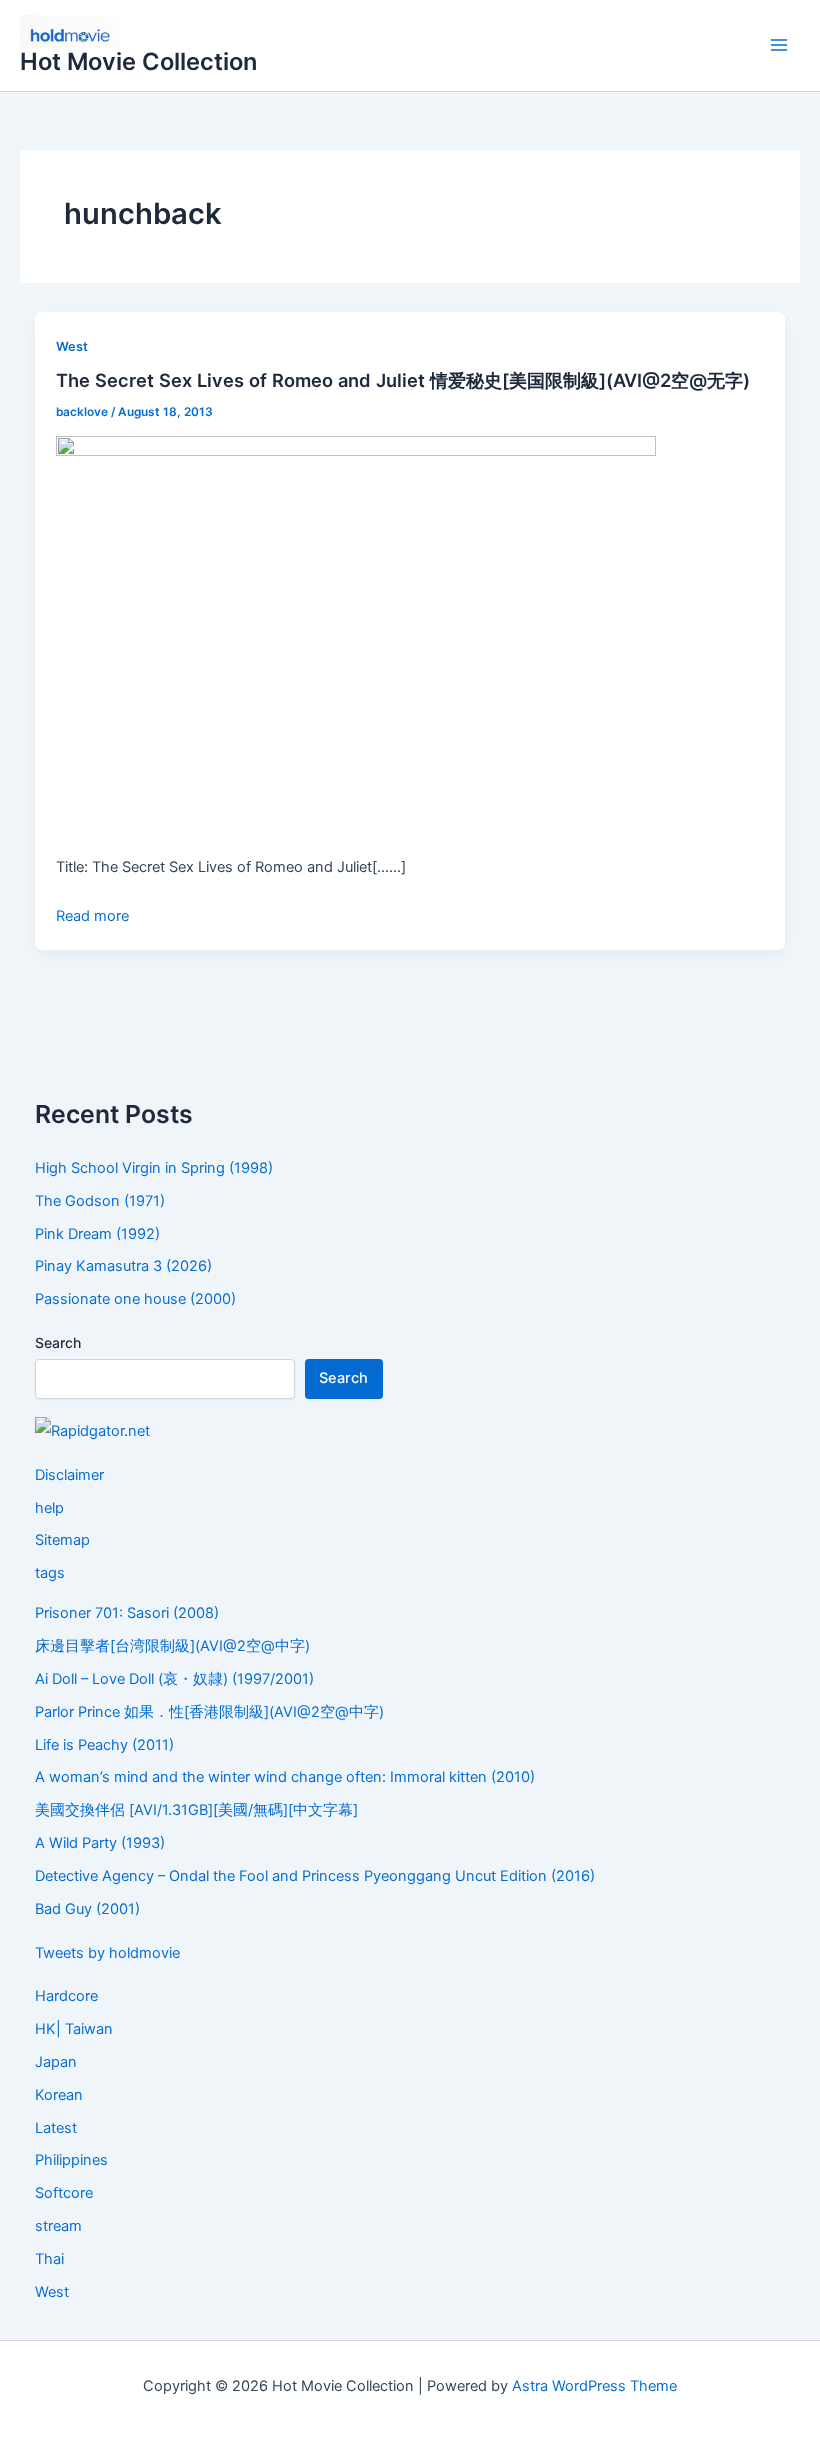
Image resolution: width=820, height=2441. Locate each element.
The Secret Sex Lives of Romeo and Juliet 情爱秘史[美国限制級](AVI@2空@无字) (403, 380)
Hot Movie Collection (138, 61)
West (72, 346)
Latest (56, 2128)
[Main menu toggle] (779, 46)
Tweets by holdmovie (107, 1953)
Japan (56, 2062)
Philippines (71, 2160)
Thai (49, 2259)
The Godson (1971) (100, 1201)
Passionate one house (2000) (135, 1299)
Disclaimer (69, 1475)
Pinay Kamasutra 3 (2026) (123, 1266)
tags (50, 1573)
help (49, 1508)
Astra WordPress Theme (594, 2386)
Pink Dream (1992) (97, 1234)
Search (58, 1342)
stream (58, 2226)
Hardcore (66, 1996)
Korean (59, 2095)
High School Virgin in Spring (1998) (154, 1168)
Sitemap (62, 1540)
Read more (92, 916)
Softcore (64, 2193)
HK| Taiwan (74, 2029)
